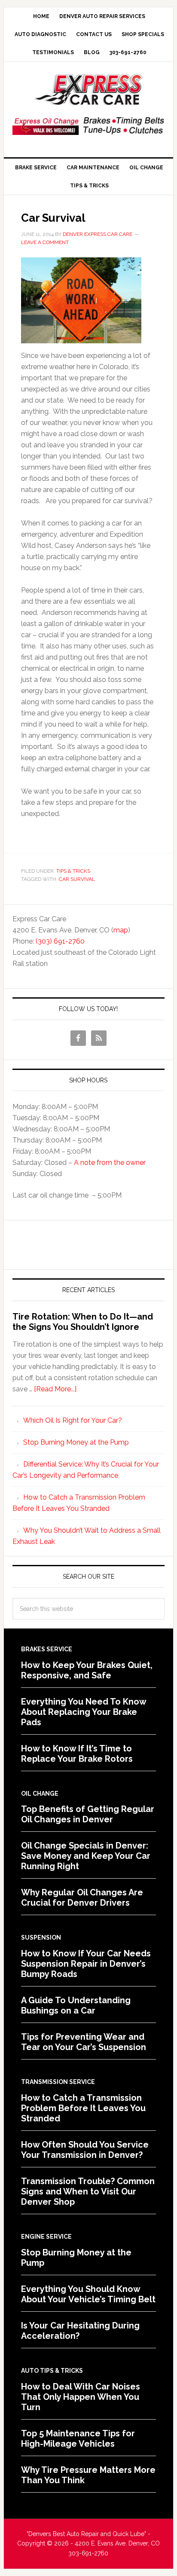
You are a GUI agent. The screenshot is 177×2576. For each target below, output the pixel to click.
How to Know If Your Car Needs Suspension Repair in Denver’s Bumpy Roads (86, 1964)
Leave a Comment (45, 242)
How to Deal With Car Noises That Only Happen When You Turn (81, 2397)
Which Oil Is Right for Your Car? (73, 1420)
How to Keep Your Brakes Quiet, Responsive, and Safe (87, 1670)
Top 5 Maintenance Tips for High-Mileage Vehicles (78, 2438)
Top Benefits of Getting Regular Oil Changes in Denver (88, 1814)
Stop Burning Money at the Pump (76, 1442)
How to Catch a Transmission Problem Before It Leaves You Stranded (83, 2108)
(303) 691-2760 (60, 941)
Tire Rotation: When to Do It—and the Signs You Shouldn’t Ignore (83, 1322)
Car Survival (53, 218)
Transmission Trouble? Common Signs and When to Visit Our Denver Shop (88, 2191)
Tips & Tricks (73, 871)
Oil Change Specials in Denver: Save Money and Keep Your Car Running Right (86, 1856)
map (121, 930)
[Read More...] (55, 1389)
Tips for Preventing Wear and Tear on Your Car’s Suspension (84, 2042)
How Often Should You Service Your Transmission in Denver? (85, 2150)
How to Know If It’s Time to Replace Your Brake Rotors (77, 1754)
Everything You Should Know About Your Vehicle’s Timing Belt (88, 2294)
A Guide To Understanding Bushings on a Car (76, 2005)
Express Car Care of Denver (88, 90)
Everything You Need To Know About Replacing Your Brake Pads (84, 1712)
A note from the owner (110, 1163)
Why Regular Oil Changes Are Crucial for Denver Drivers (82, 1898)
